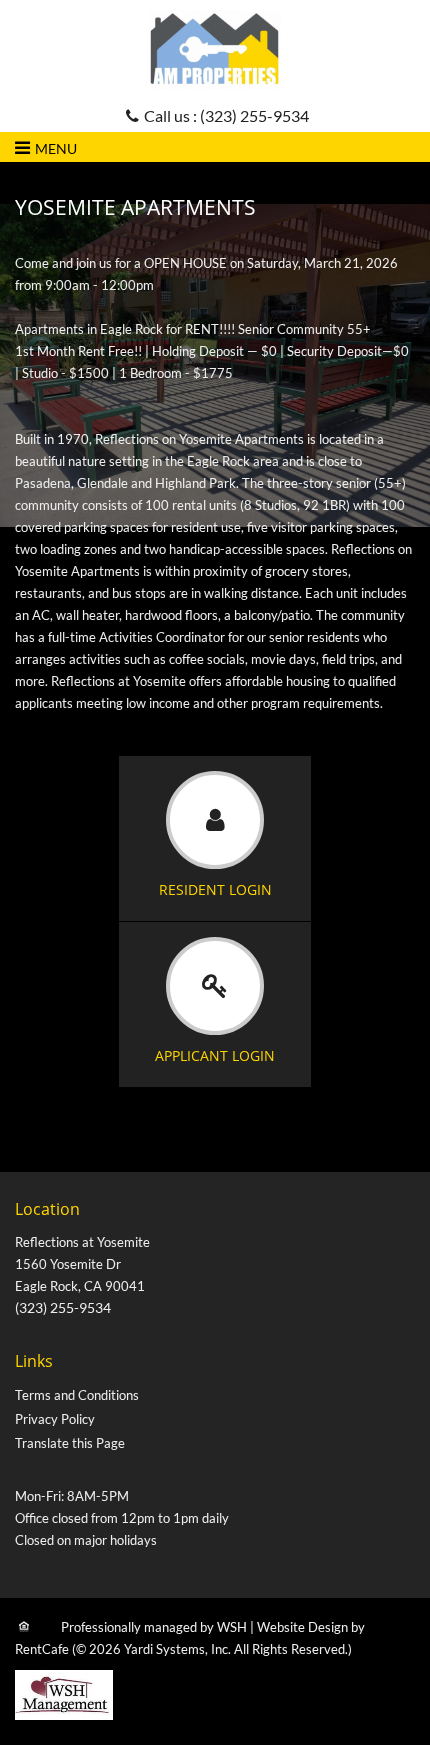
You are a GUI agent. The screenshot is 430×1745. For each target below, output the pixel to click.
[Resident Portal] (215, 838)
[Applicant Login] (215, 1004)
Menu (56, 148)
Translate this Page (70, 1443)
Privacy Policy (55, 1419)
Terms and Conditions (77, 1395)
